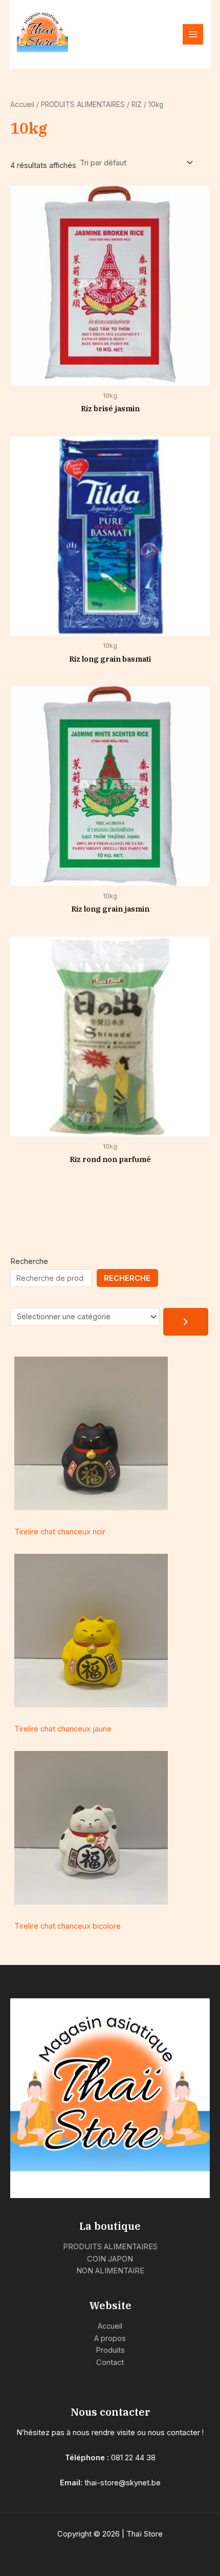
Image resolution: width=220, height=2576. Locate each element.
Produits (110, 2350)
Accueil (22, 104)
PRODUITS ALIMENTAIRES (83, 104)
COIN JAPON (110, 2259)
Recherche (29, 1261)
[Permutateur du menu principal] (193, 34)
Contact (110, 2362)
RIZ (137, 104)
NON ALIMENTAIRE (110, 2271)
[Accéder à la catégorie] (186, 1322)
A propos (110, 2338)
